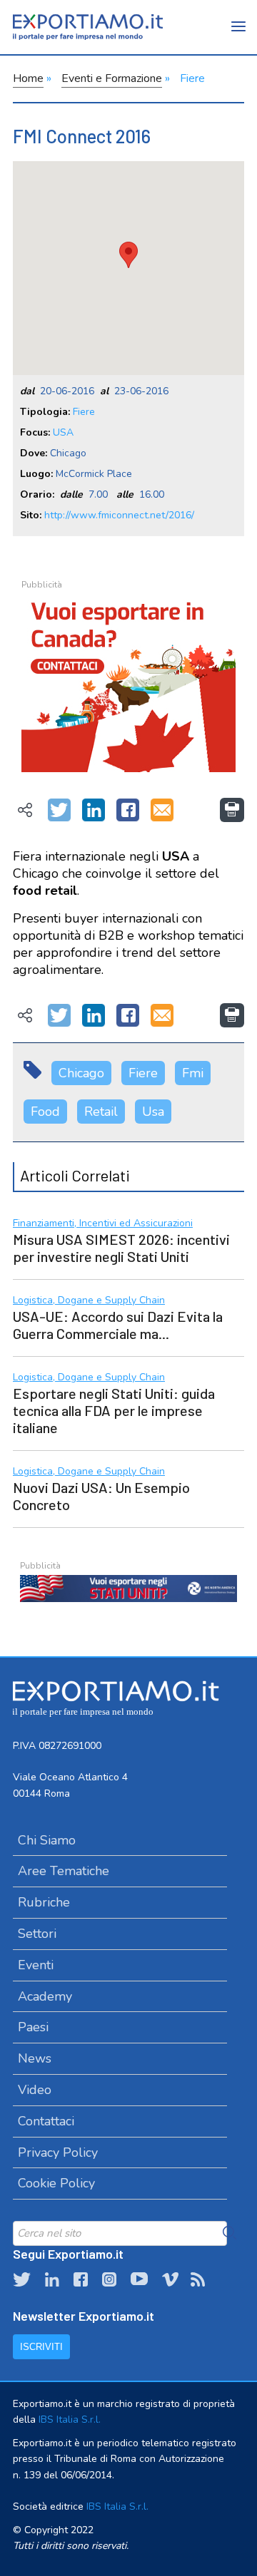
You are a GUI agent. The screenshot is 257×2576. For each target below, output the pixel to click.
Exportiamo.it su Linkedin (52, 2279)
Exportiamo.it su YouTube (139, 2279)
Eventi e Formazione (112, 78)
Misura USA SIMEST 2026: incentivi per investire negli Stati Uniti (121, 1248)
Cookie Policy (56, 2183)
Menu (239, 36)
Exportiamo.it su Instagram (109, 2279)
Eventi (36, 1965)
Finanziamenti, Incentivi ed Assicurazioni (103, 1224)
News (35, 2058)
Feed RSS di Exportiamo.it (198, 2279)
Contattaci (46, 2121)
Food (45, 1112)
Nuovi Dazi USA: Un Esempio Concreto (101, 1496)
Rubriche (44, 1902)
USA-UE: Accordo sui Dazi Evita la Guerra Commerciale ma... (118, 1325)
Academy (45, 1996)
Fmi (193, 1073)
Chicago (81, 1073)
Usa (153, 1112)
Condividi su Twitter (59, 811)
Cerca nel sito (230, 2233)
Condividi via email (162, 811)
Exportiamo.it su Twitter (22, 2279)
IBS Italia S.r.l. (70, 2420)
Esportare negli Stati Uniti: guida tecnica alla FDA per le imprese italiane (114, 1410)
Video (35, 2090)
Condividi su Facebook (128, 811)
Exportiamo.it (88, 27)
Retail (101, 1112)
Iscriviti (41, 2347)
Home (28, 78)
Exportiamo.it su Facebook (81, 2279)
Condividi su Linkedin (94, 811)
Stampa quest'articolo (232, 810)
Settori (37, 1934)
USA (63, 432)
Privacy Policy (58, 2152)
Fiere (192, 78)
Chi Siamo (47, 1840)
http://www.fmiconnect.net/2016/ (119, 515)
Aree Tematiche (64, 1871)
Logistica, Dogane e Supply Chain (89, 1301)
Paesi (33, 2027)
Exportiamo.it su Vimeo (169, 2279)
